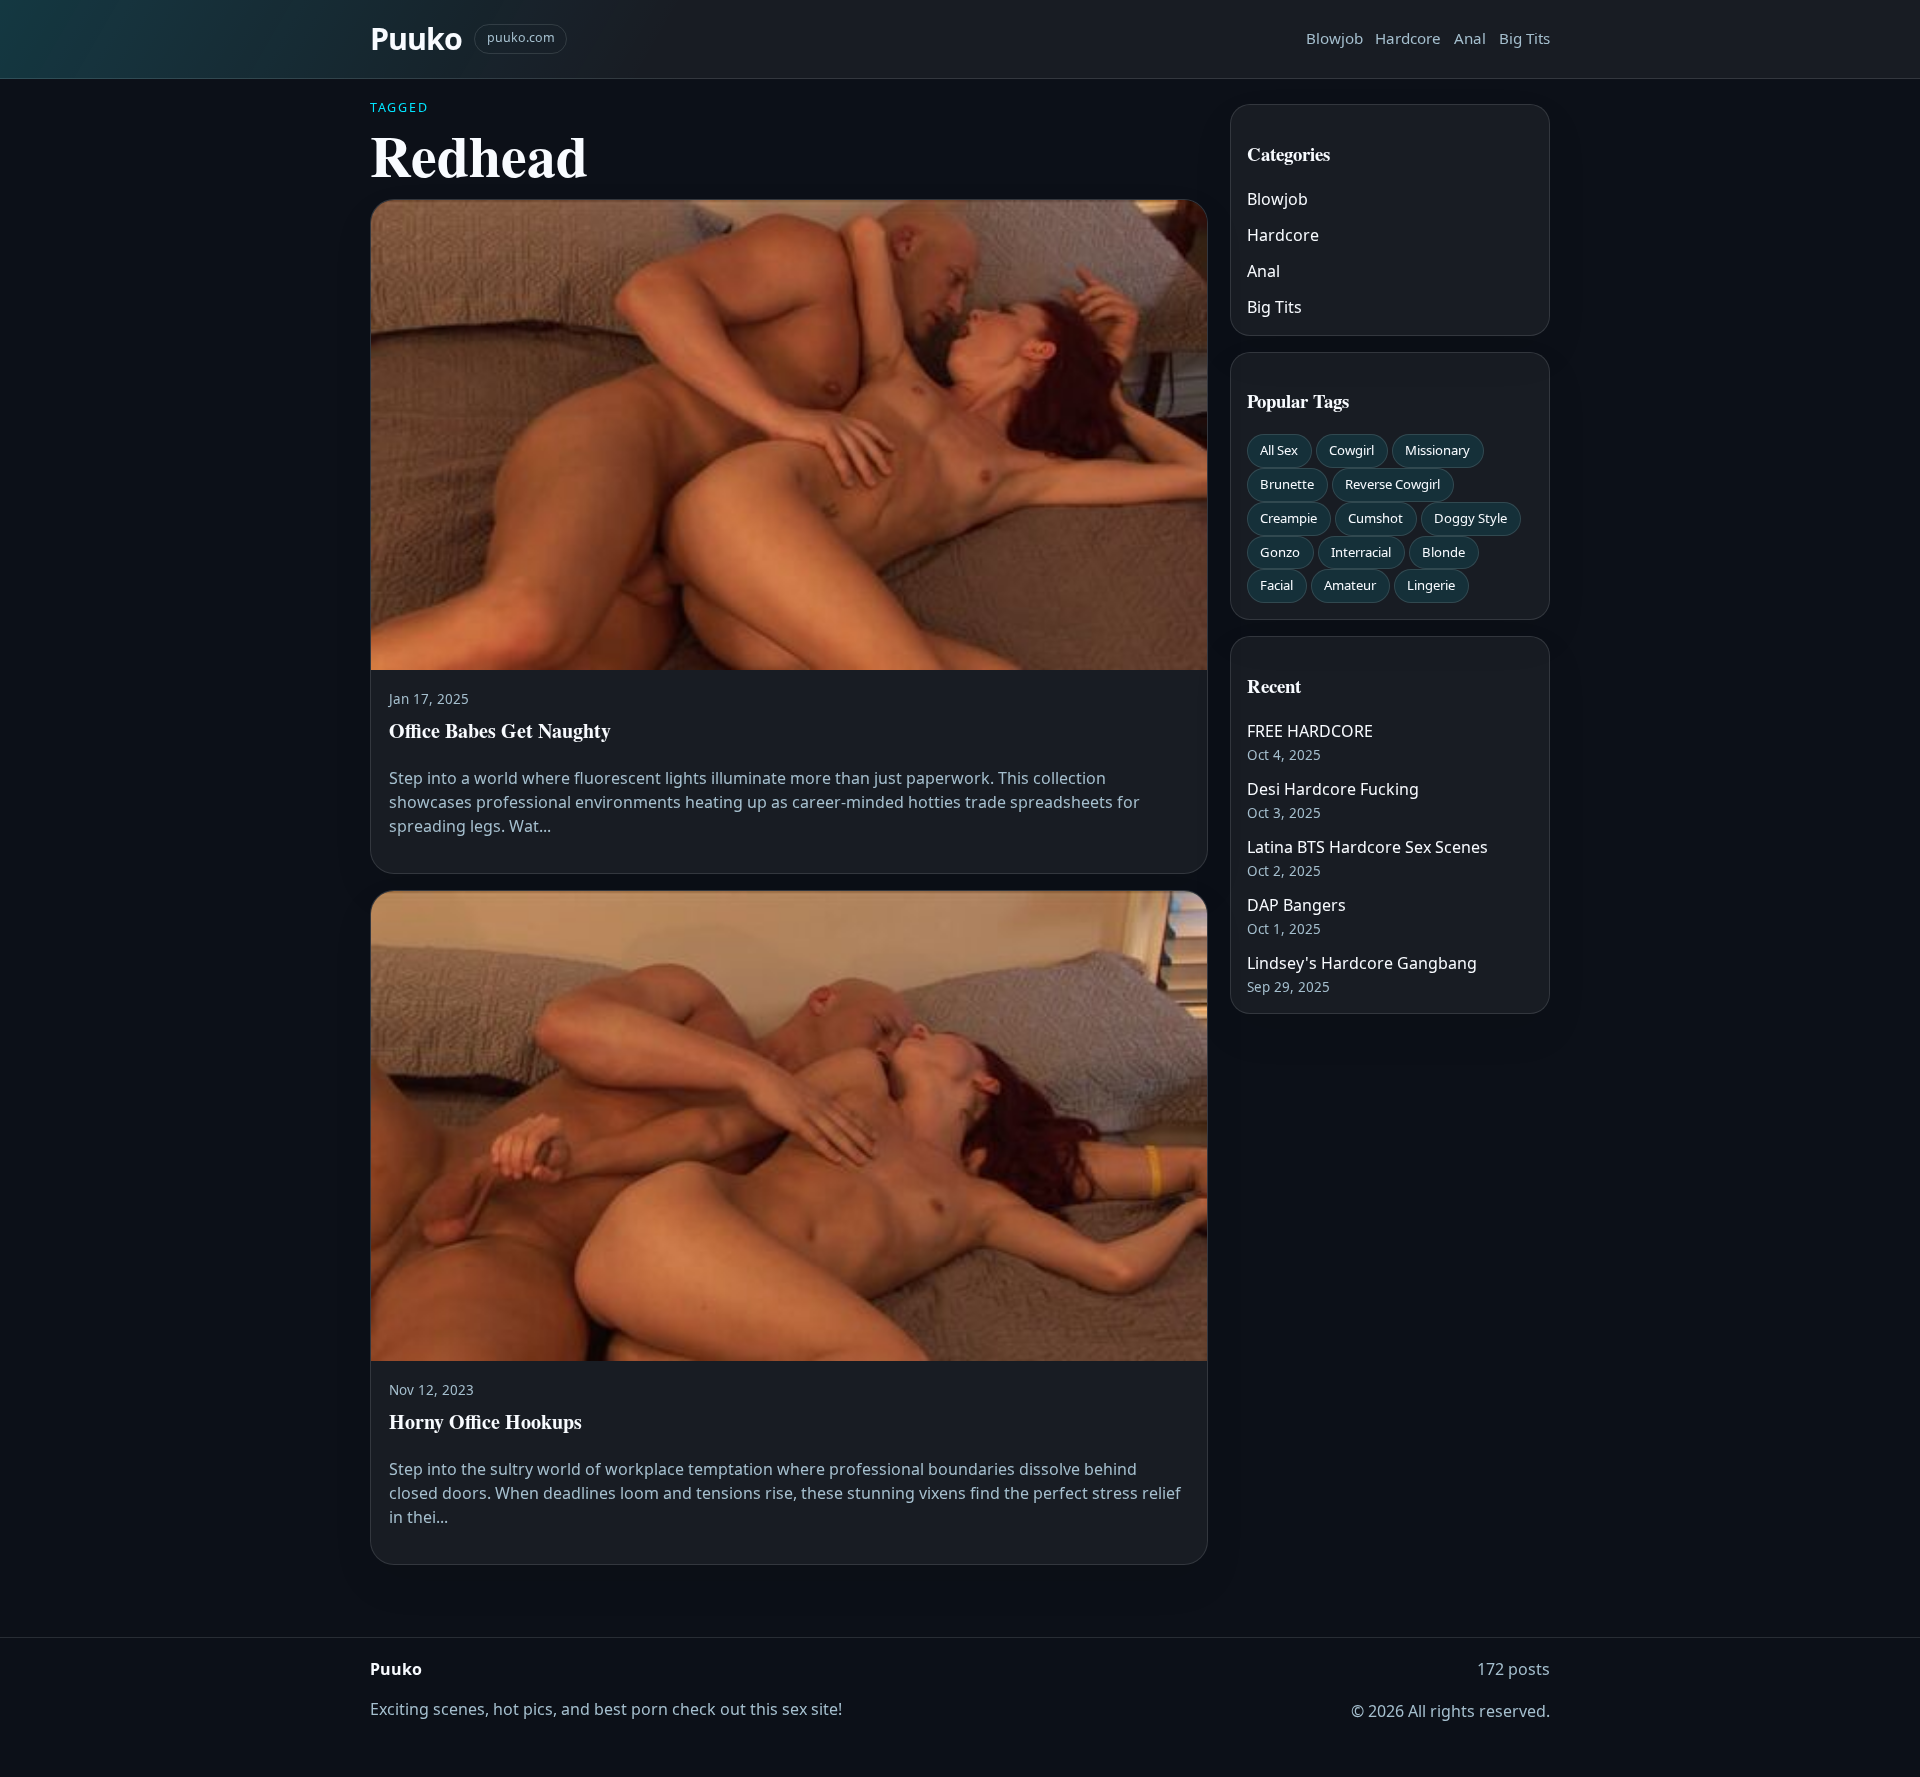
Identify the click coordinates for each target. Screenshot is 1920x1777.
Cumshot (1375, 518)
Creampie (1288, 518)
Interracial (1361, 552)
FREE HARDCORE (1310, 731)
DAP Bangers (1296, 905)
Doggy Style (1470, 518)
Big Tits (1524, 38)
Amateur (1350, 585)
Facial (1276, 585)
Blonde (1443, 552)
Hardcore (1408, 38)
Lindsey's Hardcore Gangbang (1362, 963)
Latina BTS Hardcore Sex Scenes (1367, 847)
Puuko (416, 38)
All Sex (1279, 450)
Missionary (1437, 450)
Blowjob (1334, 38)
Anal (1470, 38)
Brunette (1287, 484)
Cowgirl (1351, 450)
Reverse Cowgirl (1392, 484)
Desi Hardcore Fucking (1333, 789)
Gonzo (1280, 552)
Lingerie (1431, 585)
